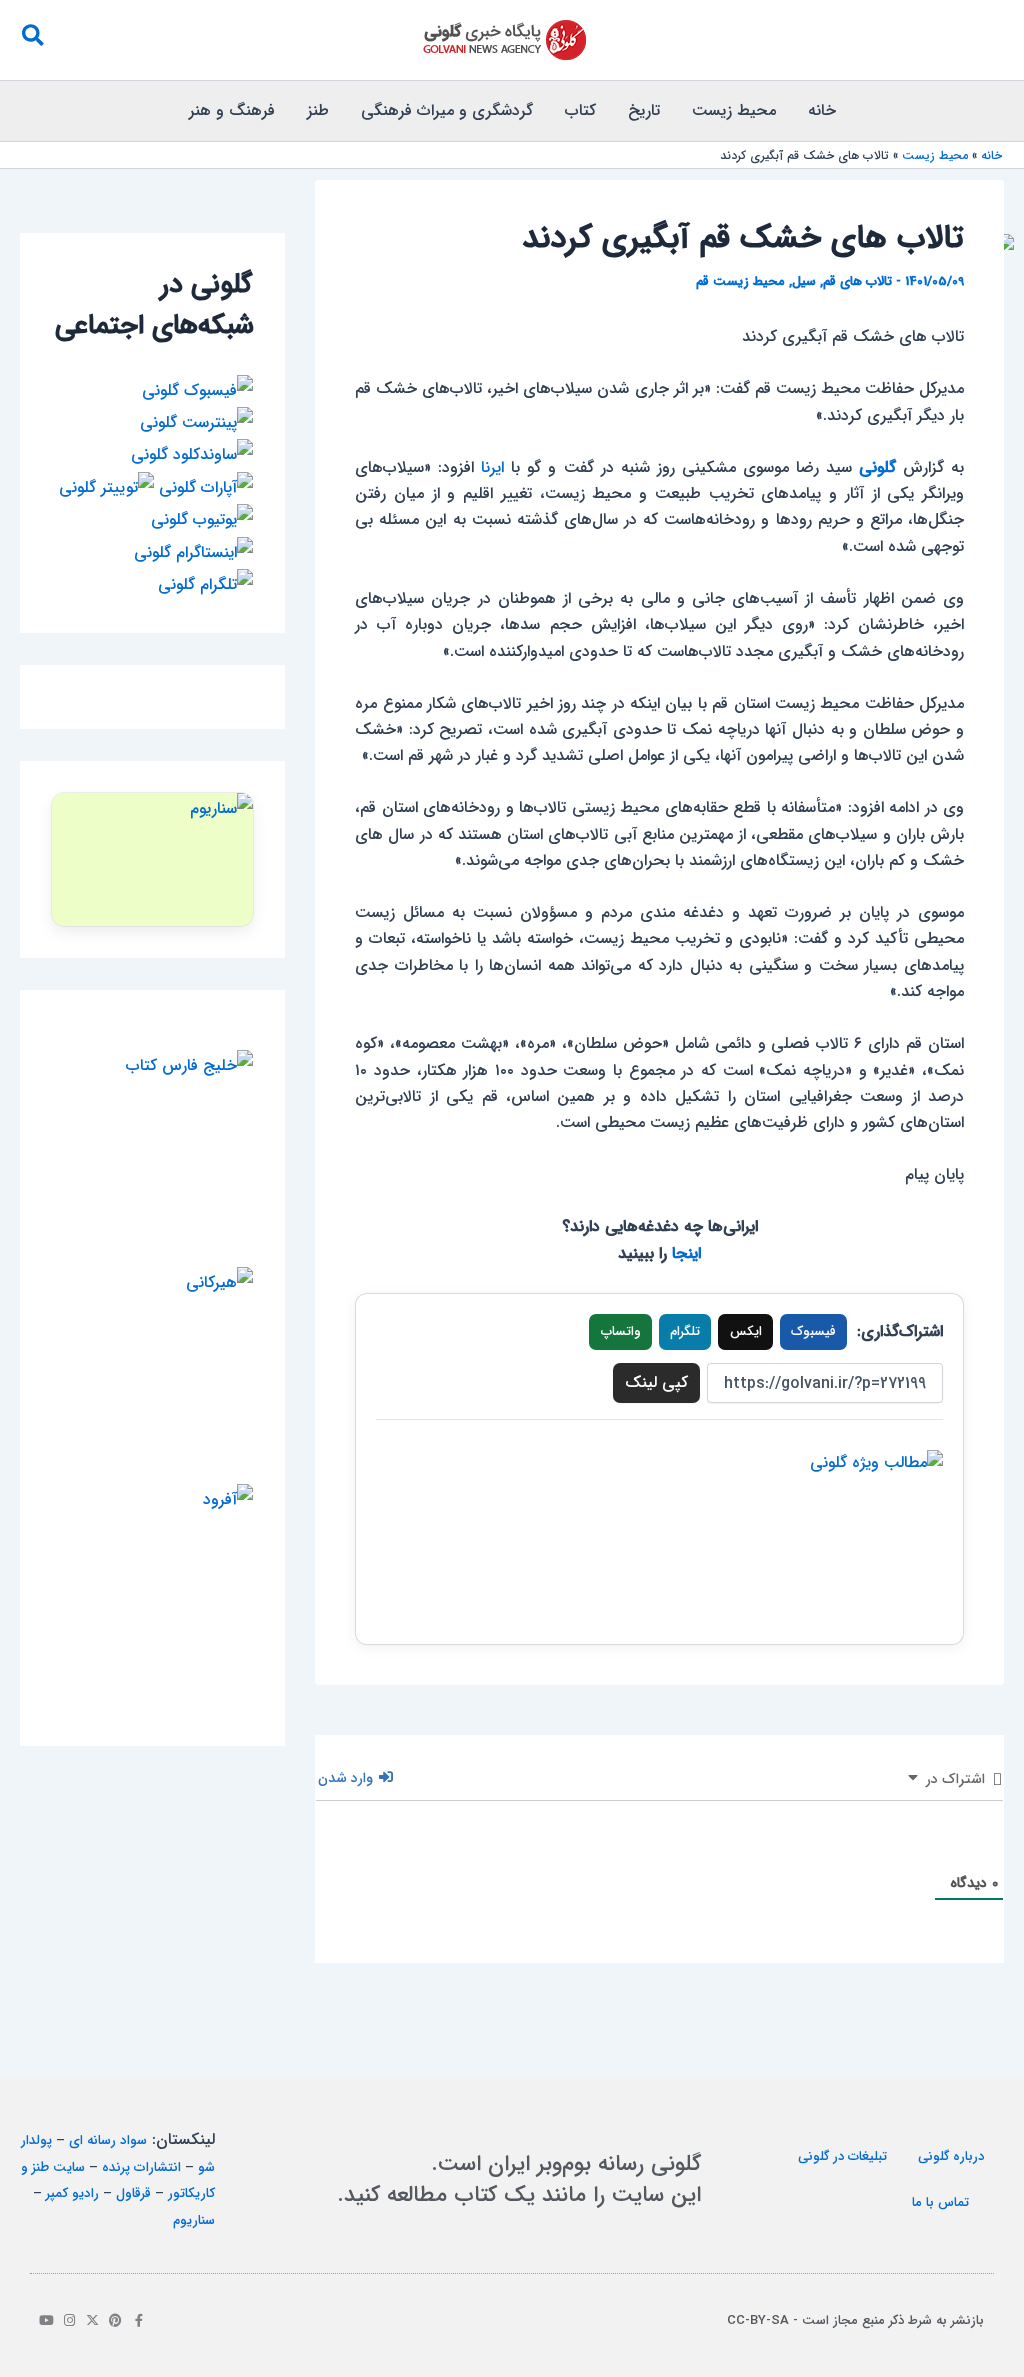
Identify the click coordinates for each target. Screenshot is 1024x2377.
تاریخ (644, 110)
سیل (804, 281)
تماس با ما (940, 2202)
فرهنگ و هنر (232, 110)
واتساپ (621, 1331)
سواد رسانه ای (108, 2140)
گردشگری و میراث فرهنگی (447, 110)
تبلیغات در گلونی (842, 2156)
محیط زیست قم (740, 281)
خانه (822, 110)
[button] (32, 40)
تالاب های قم (857, 281)
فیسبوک (813, 1331)
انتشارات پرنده (141, 2167)
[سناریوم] (152, 859)
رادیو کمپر (72, 2193)
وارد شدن (347, 1778)
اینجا (686, 1253)
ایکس (746, 1331)
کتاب (580, 110)
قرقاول (133, 2193)
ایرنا (492, 467)
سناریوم (194, 2220)
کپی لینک (656, 1382)
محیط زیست (734, 110)
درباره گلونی (951, 2156)
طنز (318, 110)
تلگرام (685, 1331)
